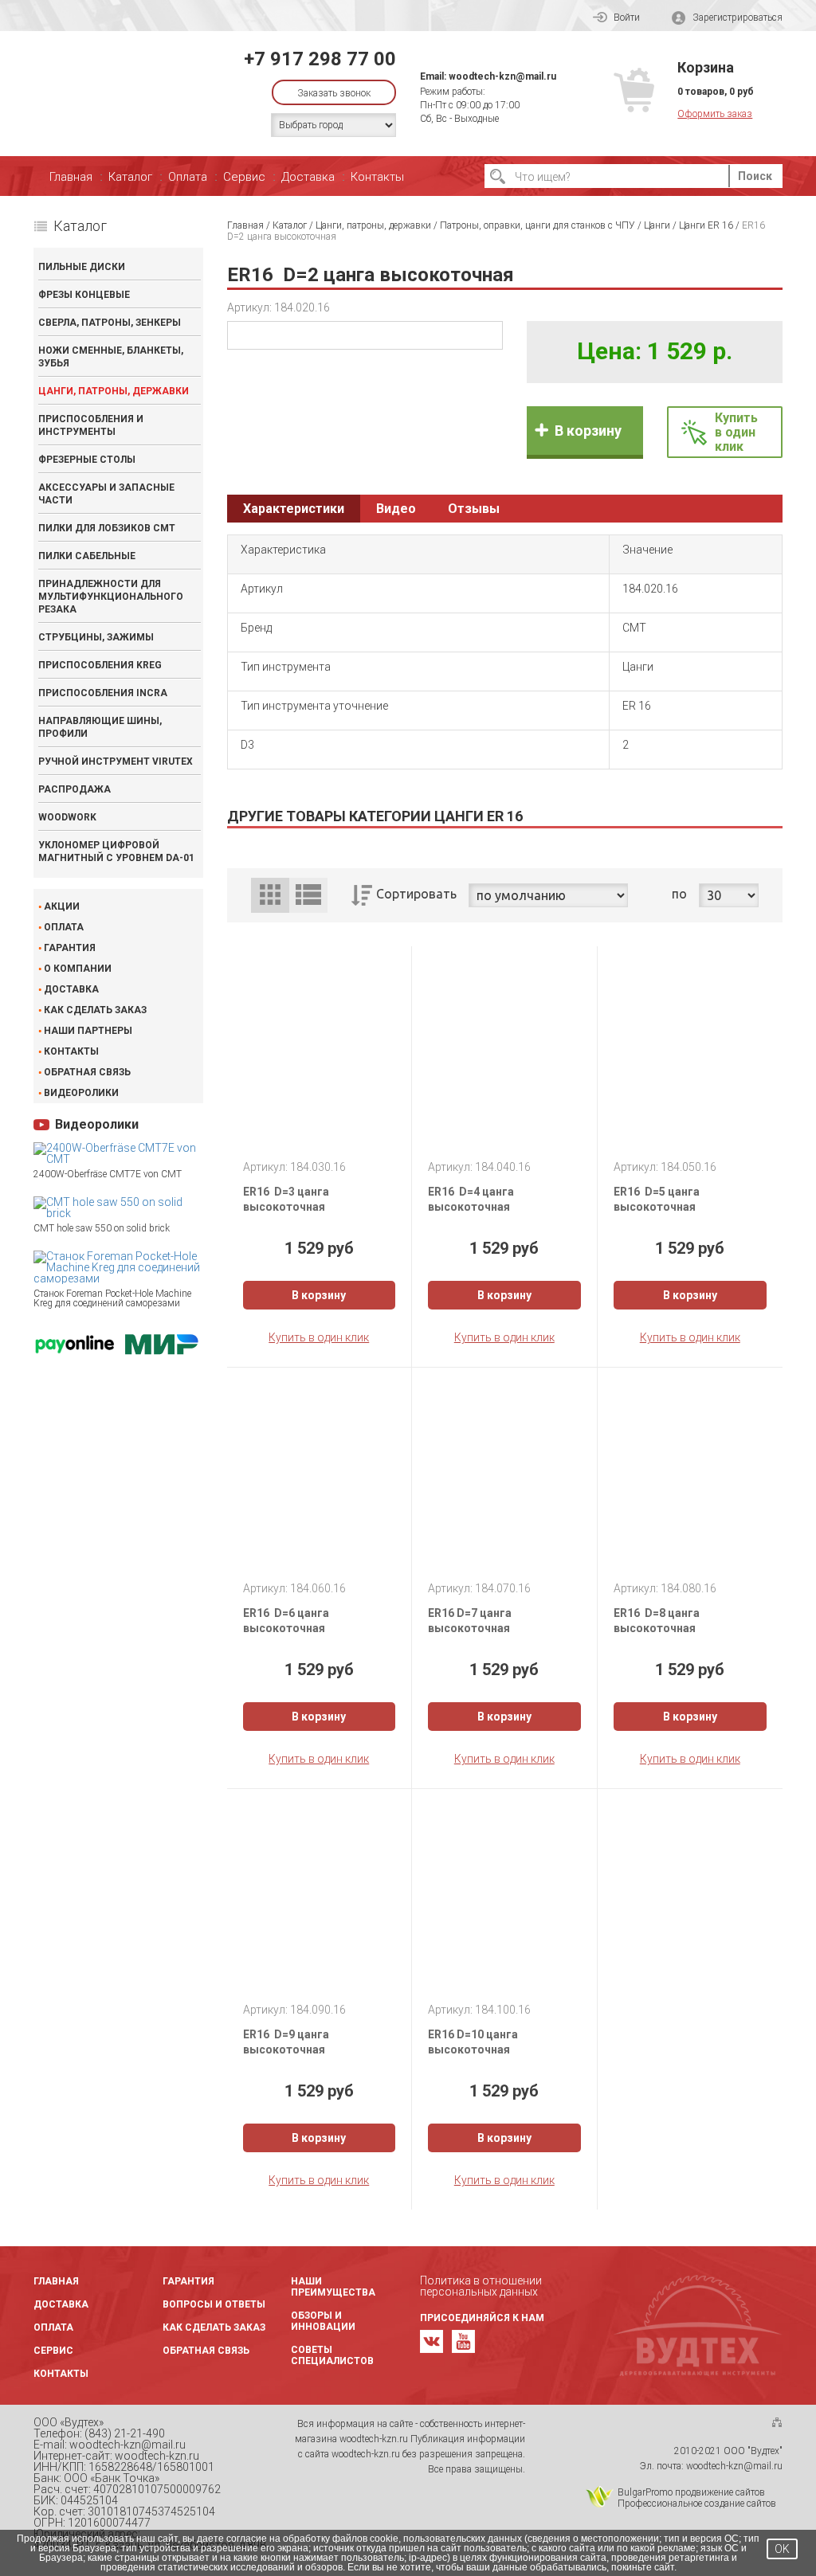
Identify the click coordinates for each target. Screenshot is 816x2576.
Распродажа (75, 789)
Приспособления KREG (100, 665)
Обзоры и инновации (323, 2321)
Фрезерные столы (87, 460)
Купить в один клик (319, 1337)
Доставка (308, 177)
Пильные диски (82, 267)
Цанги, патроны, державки (114, 391)
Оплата (188, 177)
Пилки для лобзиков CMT (107, 528)
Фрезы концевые (84, 295)
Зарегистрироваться (738, 18)
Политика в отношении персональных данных (481, 2286)
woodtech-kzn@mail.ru (502, 76)
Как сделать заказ (95, 1010)
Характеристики (294, 509)
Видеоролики (81, 1093)
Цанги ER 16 (706, 225)
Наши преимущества (333, 2287)
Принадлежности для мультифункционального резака (111, 597)
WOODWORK (67, 817)
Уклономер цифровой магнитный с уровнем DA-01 (116, 851)
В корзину (588, 431)
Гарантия (70, 948)
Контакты (377, 177)
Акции (62, 906)
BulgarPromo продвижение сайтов (691, 2492)
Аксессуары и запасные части (106, 494)
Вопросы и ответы (214, 2304)
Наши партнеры (88, 1031)
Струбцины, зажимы (96, 637)
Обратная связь (87, 1072)
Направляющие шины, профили (100, 727)
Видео (396, 509)
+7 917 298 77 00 (320, 59)
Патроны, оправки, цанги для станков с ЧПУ (537, 225)
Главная (71, 177)
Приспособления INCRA (103, 693)
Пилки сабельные (87, 556)
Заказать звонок (334, 93)
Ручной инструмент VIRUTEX (116, 761)
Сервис (244, 177)
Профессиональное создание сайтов (697, 2504)
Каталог (130, 177)
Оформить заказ (715, 114)
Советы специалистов (332, 2355)
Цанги (657, 225)
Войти (627, 18)
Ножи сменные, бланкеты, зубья (111, 357)
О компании (78, 969)
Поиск (755, 176)
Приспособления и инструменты (91, 425)
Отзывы (474, 509)
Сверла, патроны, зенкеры (110, 323)
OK (782, 2549)
